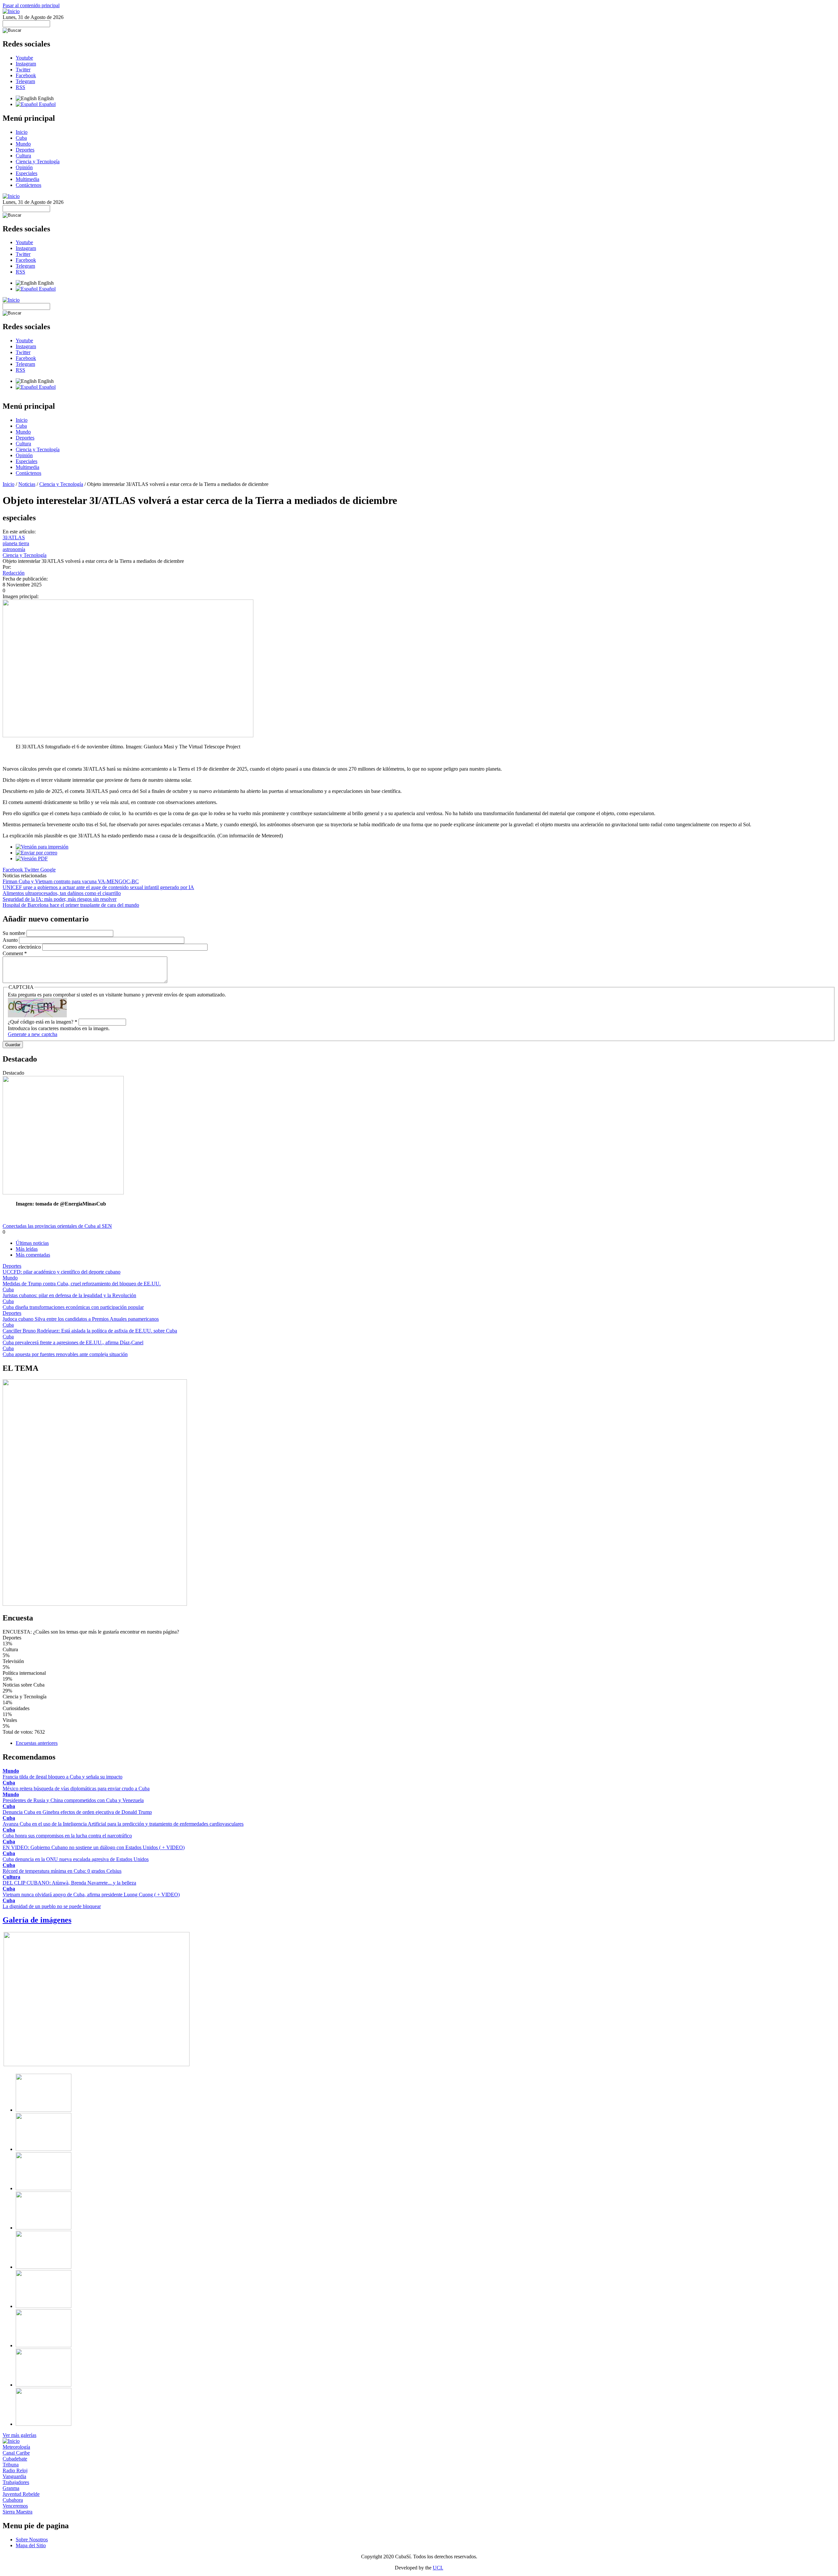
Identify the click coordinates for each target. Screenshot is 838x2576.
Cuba (21, 138)
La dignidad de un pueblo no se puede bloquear (52, 1906)
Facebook (26, 75)
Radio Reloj (15, 2470)
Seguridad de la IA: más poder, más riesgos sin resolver (60, 899)
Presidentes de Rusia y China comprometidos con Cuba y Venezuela (73, 1800)
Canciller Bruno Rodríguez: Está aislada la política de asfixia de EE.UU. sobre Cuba (90, 1331)
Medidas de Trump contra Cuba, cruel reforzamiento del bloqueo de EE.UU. (82, 1284)
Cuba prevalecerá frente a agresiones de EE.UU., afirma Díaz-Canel (73, 1342)
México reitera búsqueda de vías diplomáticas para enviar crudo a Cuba (76, 1789)
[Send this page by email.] (36, 853)
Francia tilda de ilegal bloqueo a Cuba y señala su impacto (63, 1777)
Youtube (24, 58)
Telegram (25, 81)
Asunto (11, 940)
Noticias (27, 484)
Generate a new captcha (33, 1034)
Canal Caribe (16, 2453)
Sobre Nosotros (32, 2540)
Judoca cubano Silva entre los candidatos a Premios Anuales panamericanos (81, 1319)
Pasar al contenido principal (31, 5)
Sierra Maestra (18, 2512)
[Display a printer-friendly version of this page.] (42, 847)
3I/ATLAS (14, 537)
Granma (11, 2488)
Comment (15, 953)
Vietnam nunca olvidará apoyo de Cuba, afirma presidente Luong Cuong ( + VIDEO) (91, 1895)
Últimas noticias (32, 1243)
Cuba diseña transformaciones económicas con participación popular (73, 1307)
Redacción (14, 573)
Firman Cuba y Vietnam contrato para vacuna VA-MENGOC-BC (71, 881)
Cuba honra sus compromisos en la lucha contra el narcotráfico (67, 1836)
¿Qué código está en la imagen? (43, 1022)
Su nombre (15, 933)
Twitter (23, 70)
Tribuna (11, 2465)
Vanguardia (14, 2476)
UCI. (438, 2568)
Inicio (22, 132)
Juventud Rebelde (21, 2494)
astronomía (14, 549)
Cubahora (13, 2500)
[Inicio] (11, 11)
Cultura (23, 156)
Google (48, 870)
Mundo (23, 144)
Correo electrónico (22, 947)
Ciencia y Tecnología (38, 161)
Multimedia (27, 179)
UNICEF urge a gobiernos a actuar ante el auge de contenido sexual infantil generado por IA (98, 887)
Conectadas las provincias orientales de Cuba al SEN (57, 1226)
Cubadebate (15, 2459)
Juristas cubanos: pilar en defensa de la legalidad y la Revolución (69, 1295)
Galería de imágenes (37, 1920)
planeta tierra (16, 543)
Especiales (27, 173)
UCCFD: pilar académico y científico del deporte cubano (62, 1272)
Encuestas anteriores (37, 1743)
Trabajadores (16, 2482)
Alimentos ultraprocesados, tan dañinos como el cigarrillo (62, 893)
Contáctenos (28, 185)
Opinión (24, 167)
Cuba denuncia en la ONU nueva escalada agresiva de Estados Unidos (76, 1859)
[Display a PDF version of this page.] (32, 859)
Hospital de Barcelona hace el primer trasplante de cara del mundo (71, 905)
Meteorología (16, 2447)
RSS (20, 87)
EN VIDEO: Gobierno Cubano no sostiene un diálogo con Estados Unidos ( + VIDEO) (94, 1847)
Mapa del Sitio (31, 2545)
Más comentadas (33, 1255)
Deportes (25, 150)
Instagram (26, 64)
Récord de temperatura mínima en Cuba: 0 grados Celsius (62, 1871)
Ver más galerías (19, 2435)
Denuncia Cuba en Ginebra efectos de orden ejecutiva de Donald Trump (77, 1812)
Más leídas (27, 1249)
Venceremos (15, 2506)
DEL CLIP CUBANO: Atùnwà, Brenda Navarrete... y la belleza (69, 1883)
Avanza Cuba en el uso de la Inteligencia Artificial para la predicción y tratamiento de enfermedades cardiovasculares (123, 1824)
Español (47, 104)
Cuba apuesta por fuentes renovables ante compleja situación (65, 1354)
